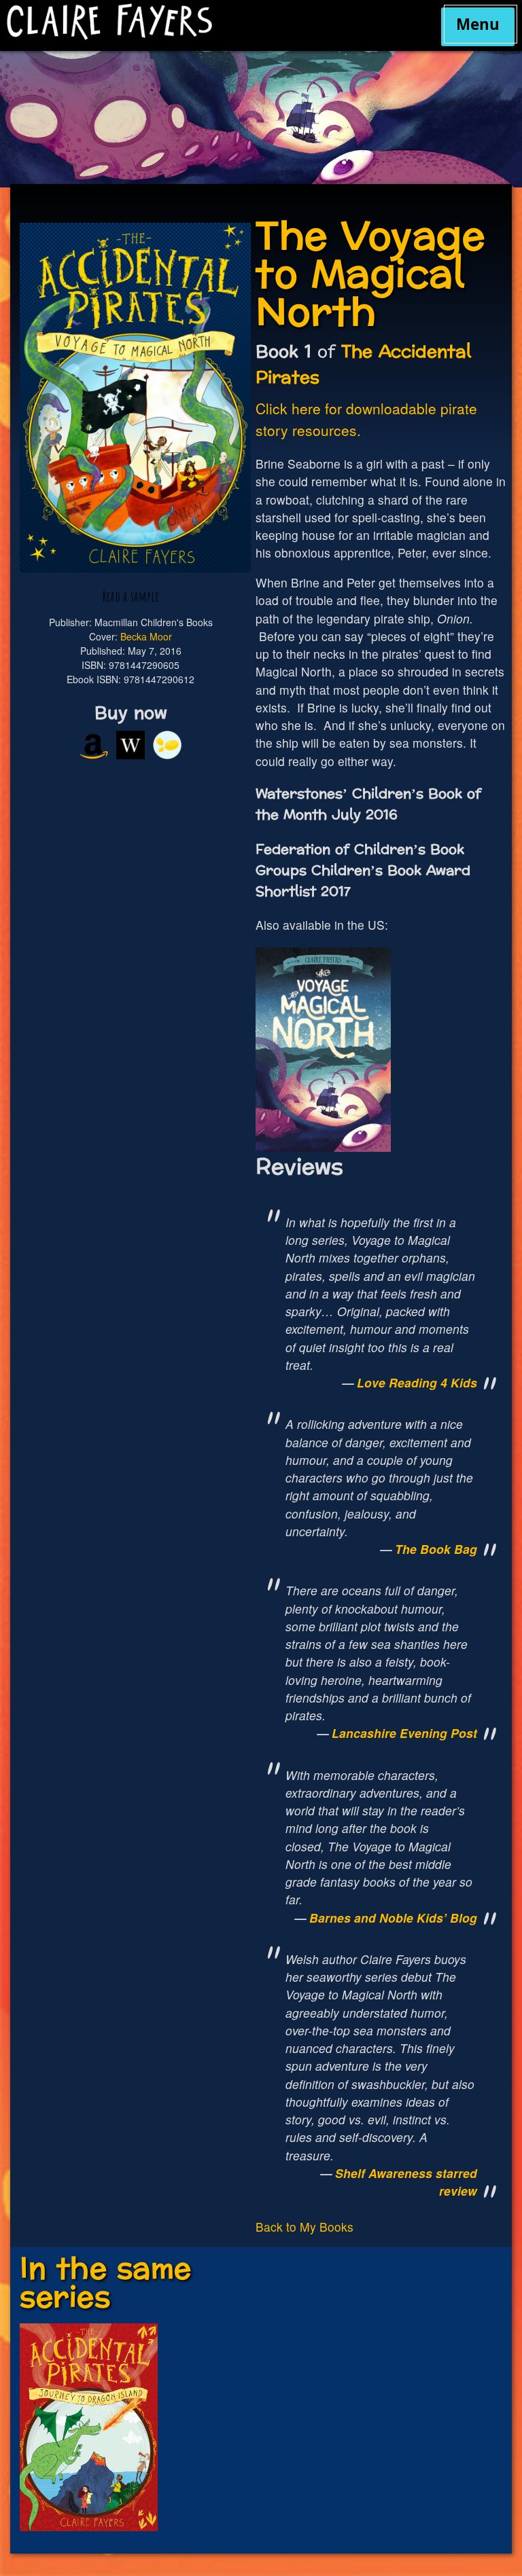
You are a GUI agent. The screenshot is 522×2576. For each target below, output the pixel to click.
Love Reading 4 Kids (417, 1382)
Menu (478, 24)
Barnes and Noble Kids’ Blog (393, 1918)
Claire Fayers (199, 22)
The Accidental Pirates (363, 365)
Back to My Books (304, 2227)
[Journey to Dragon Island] (88, 2527)
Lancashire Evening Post (404, 1733)
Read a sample (131, 596)
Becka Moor (146, 636)
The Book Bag (436, 1549)
